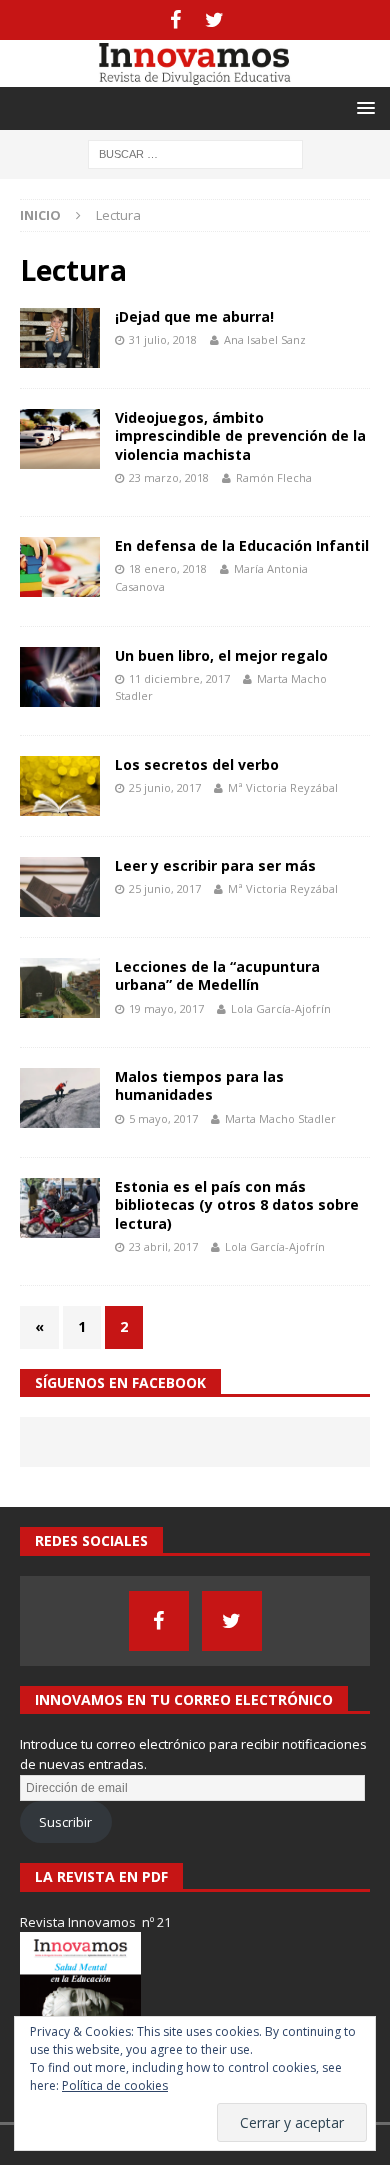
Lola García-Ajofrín (281, 1008)
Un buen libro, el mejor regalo (221, 655)
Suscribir (65, 1822)
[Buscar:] (195, 152)
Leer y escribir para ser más (215, 865)
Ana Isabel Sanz (265, 339)
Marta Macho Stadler (280, 1118)
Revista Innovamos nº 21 (95, 1922)
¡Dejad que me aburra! (194, 316)
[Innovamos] (195, 75)
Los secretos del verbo (197, 764)
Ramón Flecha (274, 477)
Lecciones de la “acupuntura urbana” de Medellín (217, 975)
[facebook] (175, 20)
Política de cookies (115, 2085)
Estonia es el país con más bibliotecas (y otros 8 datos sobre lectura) (237, 1204)
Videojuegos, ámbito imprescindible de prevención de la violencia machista (240, 435)
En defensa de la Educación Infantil (242, 545)
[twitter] (214, 20)
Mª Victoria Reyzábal (283, 787)
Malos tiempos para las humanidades (199, 1085)
